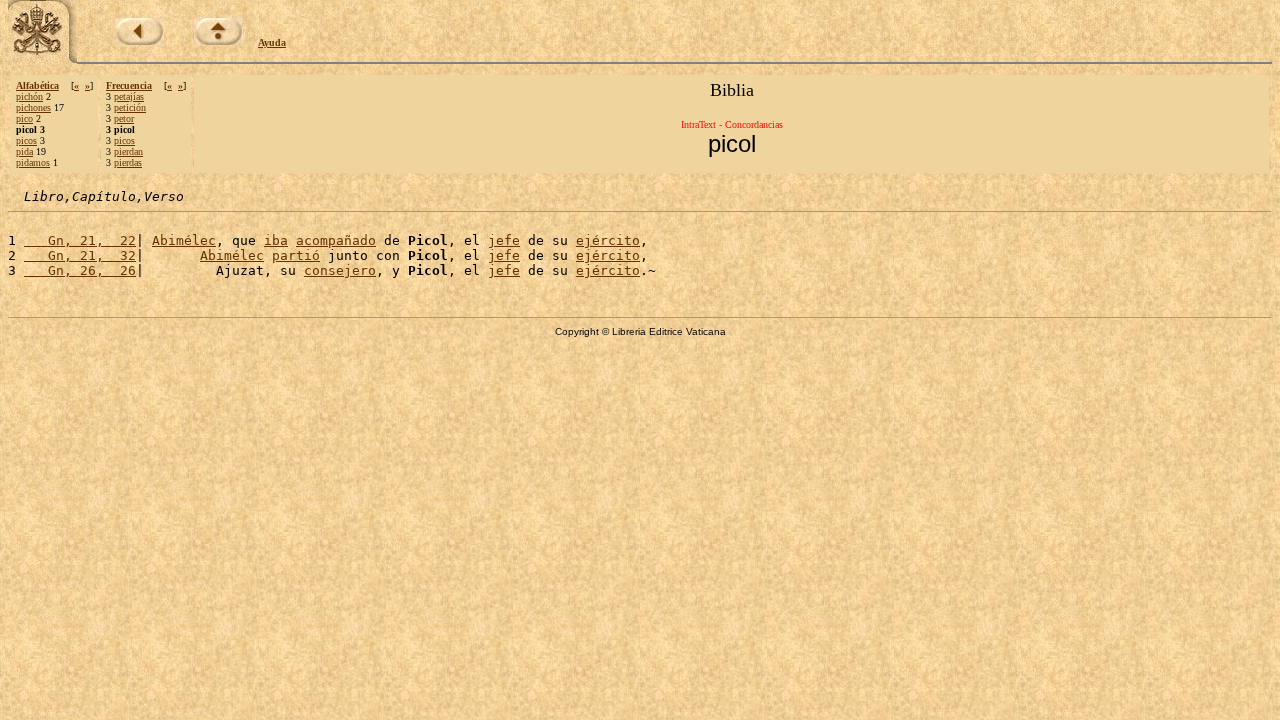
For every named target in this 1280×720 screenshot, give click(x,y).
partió (296, 255)
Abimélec (184, 240)
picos (26, 140)
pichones (33, 107)
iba (276, 240)
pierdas (128, 162)
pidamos (33, 162)
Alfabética (37, 85)
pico (24, 118)
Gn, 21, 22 (80, 240)
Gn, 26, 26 (80, 270)
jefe (504, 240)
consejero (340, 270)
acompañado (336, 240)
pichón (29, 96)
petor (124, 118)
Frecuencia (129, 85)
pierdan (128, 151)
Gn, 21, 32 (80, 255)
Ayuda (272, 42)
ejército (608, 240)
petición (130, 107)
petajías (129, 96)
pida (24, 151)
